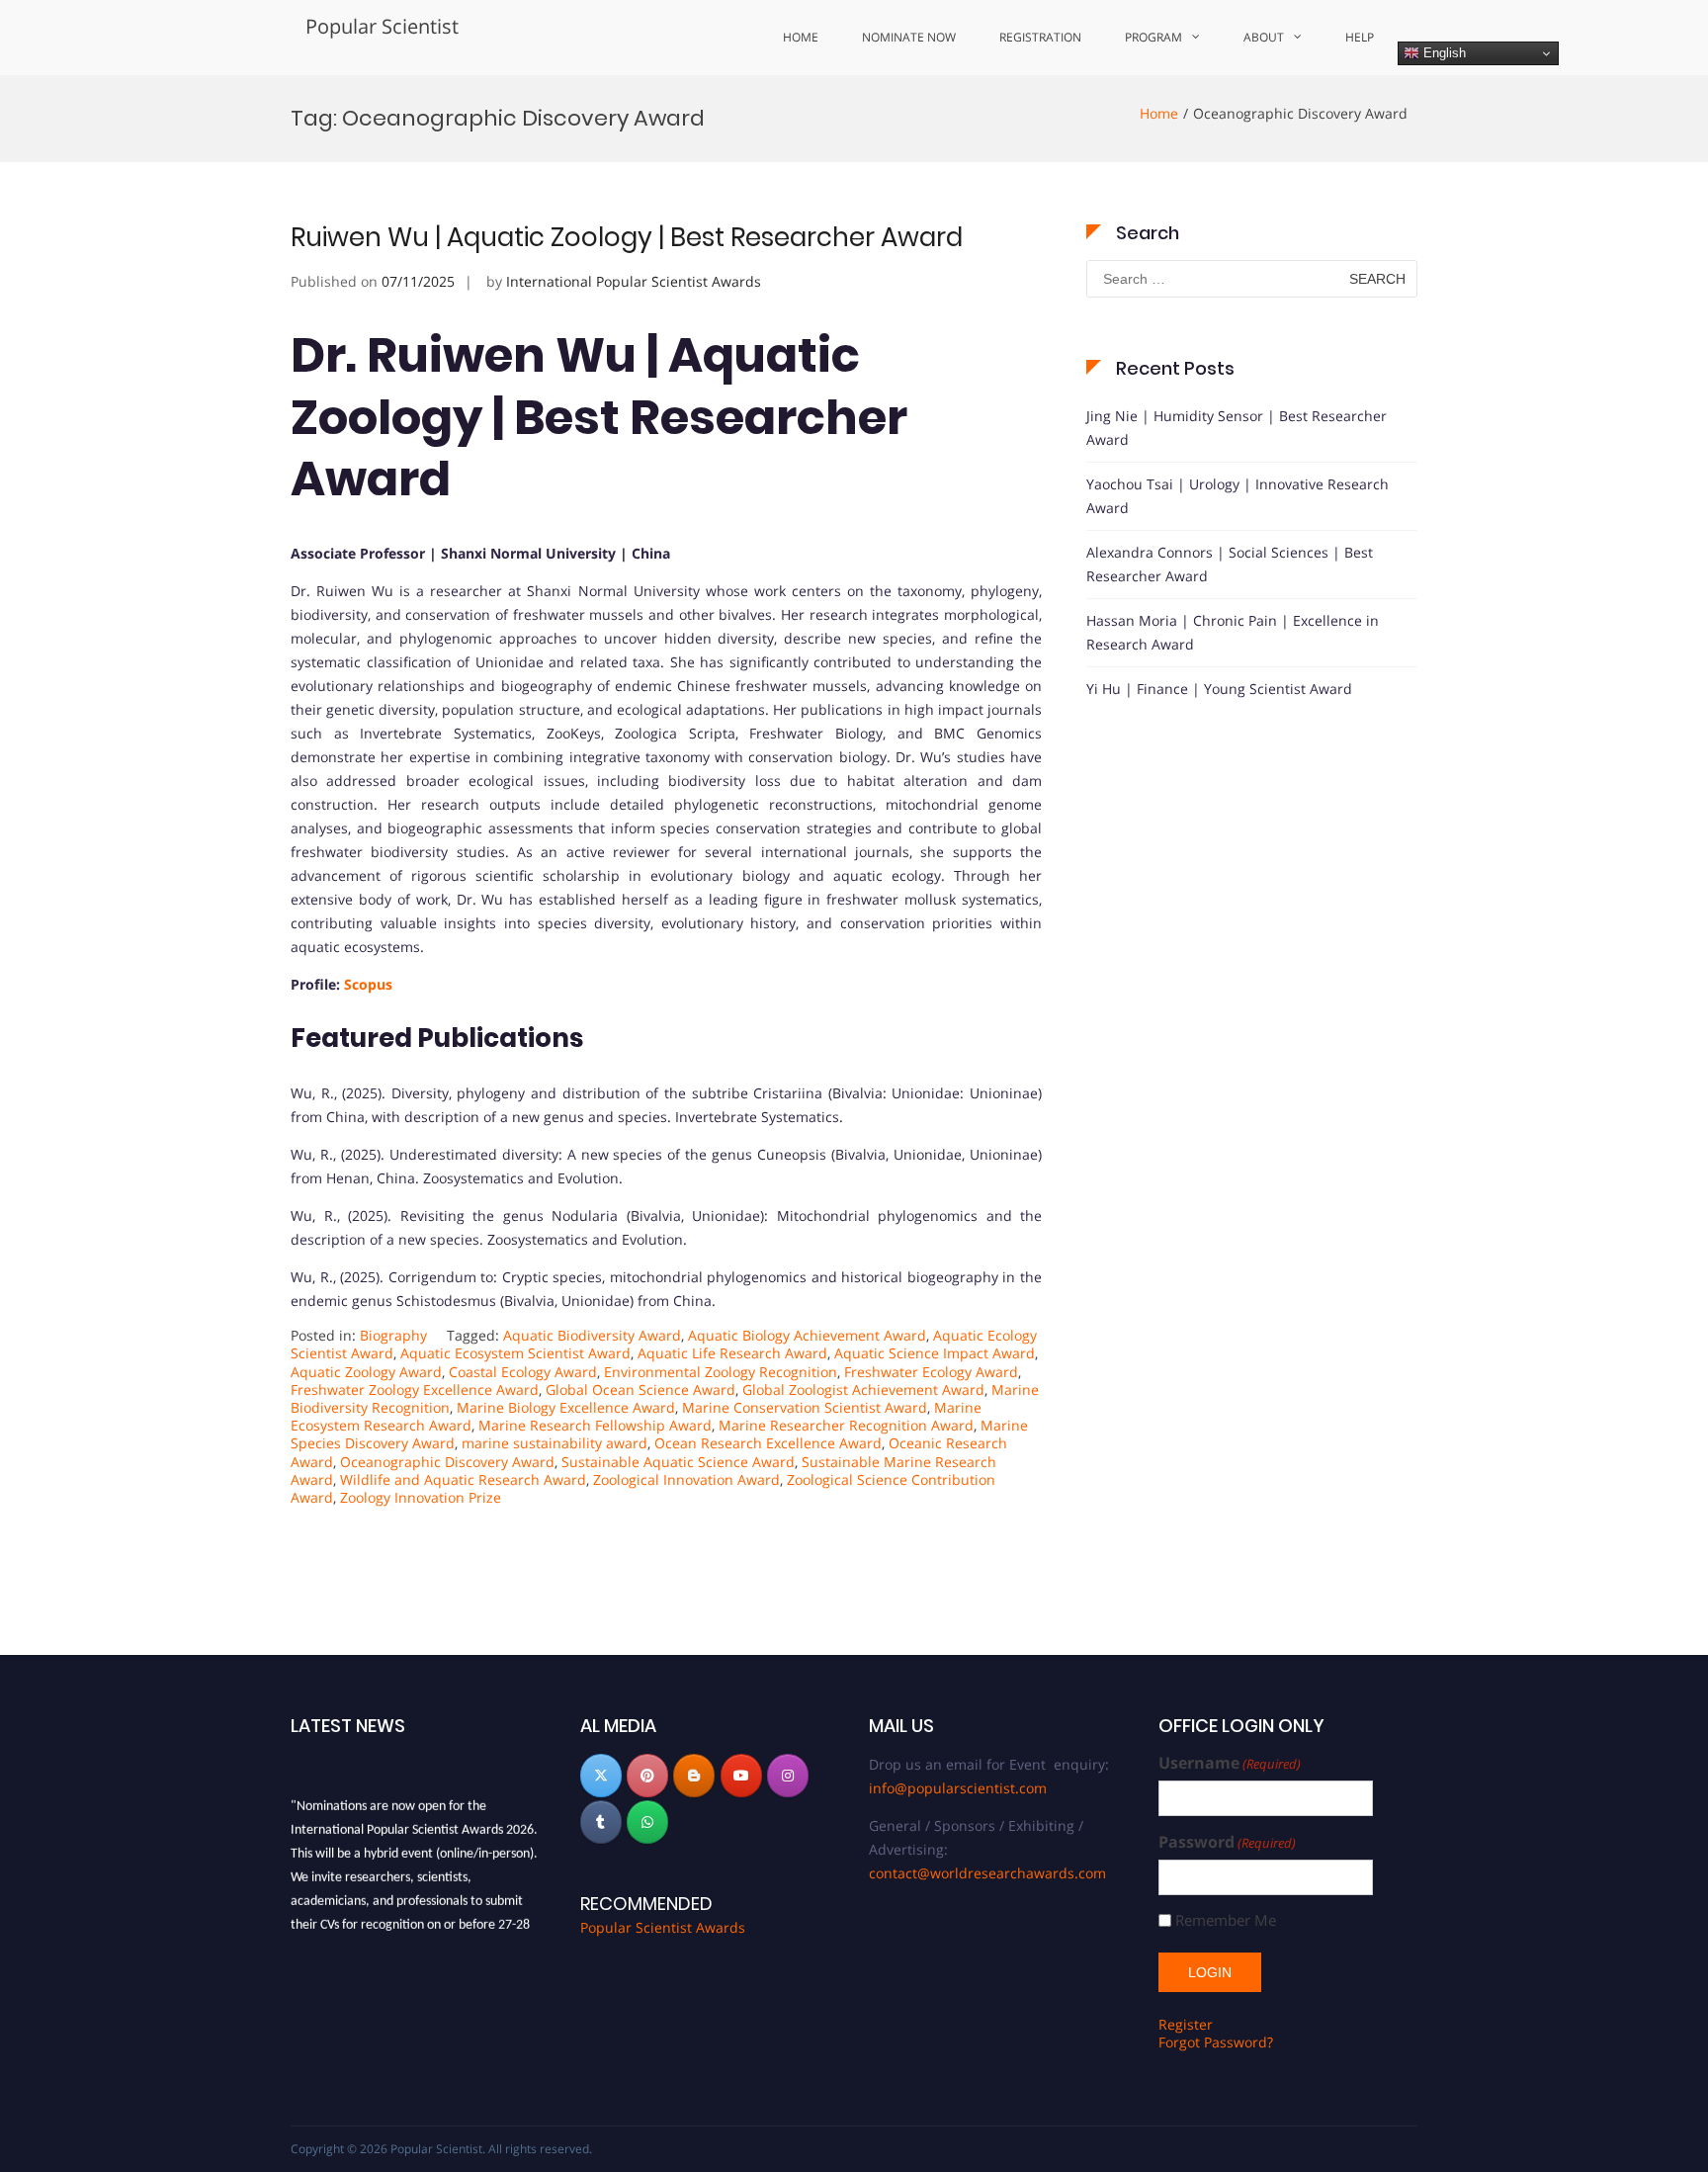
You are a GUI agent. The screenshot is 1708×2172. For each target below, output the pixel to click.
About (1264, 37)
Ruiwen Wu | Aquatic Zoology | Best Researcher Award (627, 237)
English (1443, 53)
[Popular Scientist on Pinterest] (647, 1776)
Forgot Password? (1216, 2042)
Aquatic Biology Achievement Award (807, 1335)
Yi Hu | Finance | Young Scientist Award (1219, 689)
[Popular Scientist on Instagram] (788, 1776)
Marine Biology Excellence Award (566, 1407)
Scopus (368, 984)
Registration (1040, 37)
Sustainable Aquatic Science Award (678, 1462)
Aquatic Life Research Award (732, 1353)
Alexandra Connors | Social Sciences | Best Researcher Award (1230, 564)
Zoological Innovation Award (686, 1479)
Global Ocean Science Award (640, 1390)
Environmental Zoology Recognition (721, 1372)
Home (801, 37)
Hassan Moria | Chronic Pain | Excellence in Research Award (1233, 632)
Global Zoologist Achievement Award (863, 1390)
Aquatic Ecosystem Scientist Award (515, 1353)
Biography (393, 1335)
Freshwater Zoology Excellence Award (415, 1390)
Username (1230, 1763)
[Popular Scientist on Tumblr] (601, 1822)
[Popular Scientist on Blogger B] (694, 1776)
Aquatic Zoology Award (366, 1372)
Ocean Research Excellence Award (768, 1443)
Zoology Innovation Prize (421, 1497)
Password (1227, 1842)
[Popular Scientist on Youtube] (741, 1776)
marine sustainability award (555, 1443)
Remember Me (1226, 1920)
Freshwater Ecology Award (931, 1372)
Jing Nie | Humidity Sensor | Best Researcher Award (1237, 428)
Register (1186, 2024)
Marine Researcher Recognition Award (846, 1425)
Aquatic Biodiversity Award (592, 1335)
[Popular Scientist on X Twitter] (601, 1776)
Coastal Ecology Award (523, 1372)
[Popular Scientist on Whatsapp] (647, 1822)
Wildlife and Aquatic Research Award (463, 1479)
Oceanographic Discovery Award (447, 1462)
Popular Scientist (382, 26)
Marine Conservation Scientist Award (805, 1407)
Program (1153, 37)
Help (1360, 37)
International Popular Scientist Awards (634, 281)
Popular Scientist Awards (663, 1927)
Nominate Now (909, 37)
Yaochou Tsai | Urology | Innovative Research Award (1238, 496)
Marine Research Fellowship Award (595, 1425)
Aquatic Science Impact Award (935, 1353)
